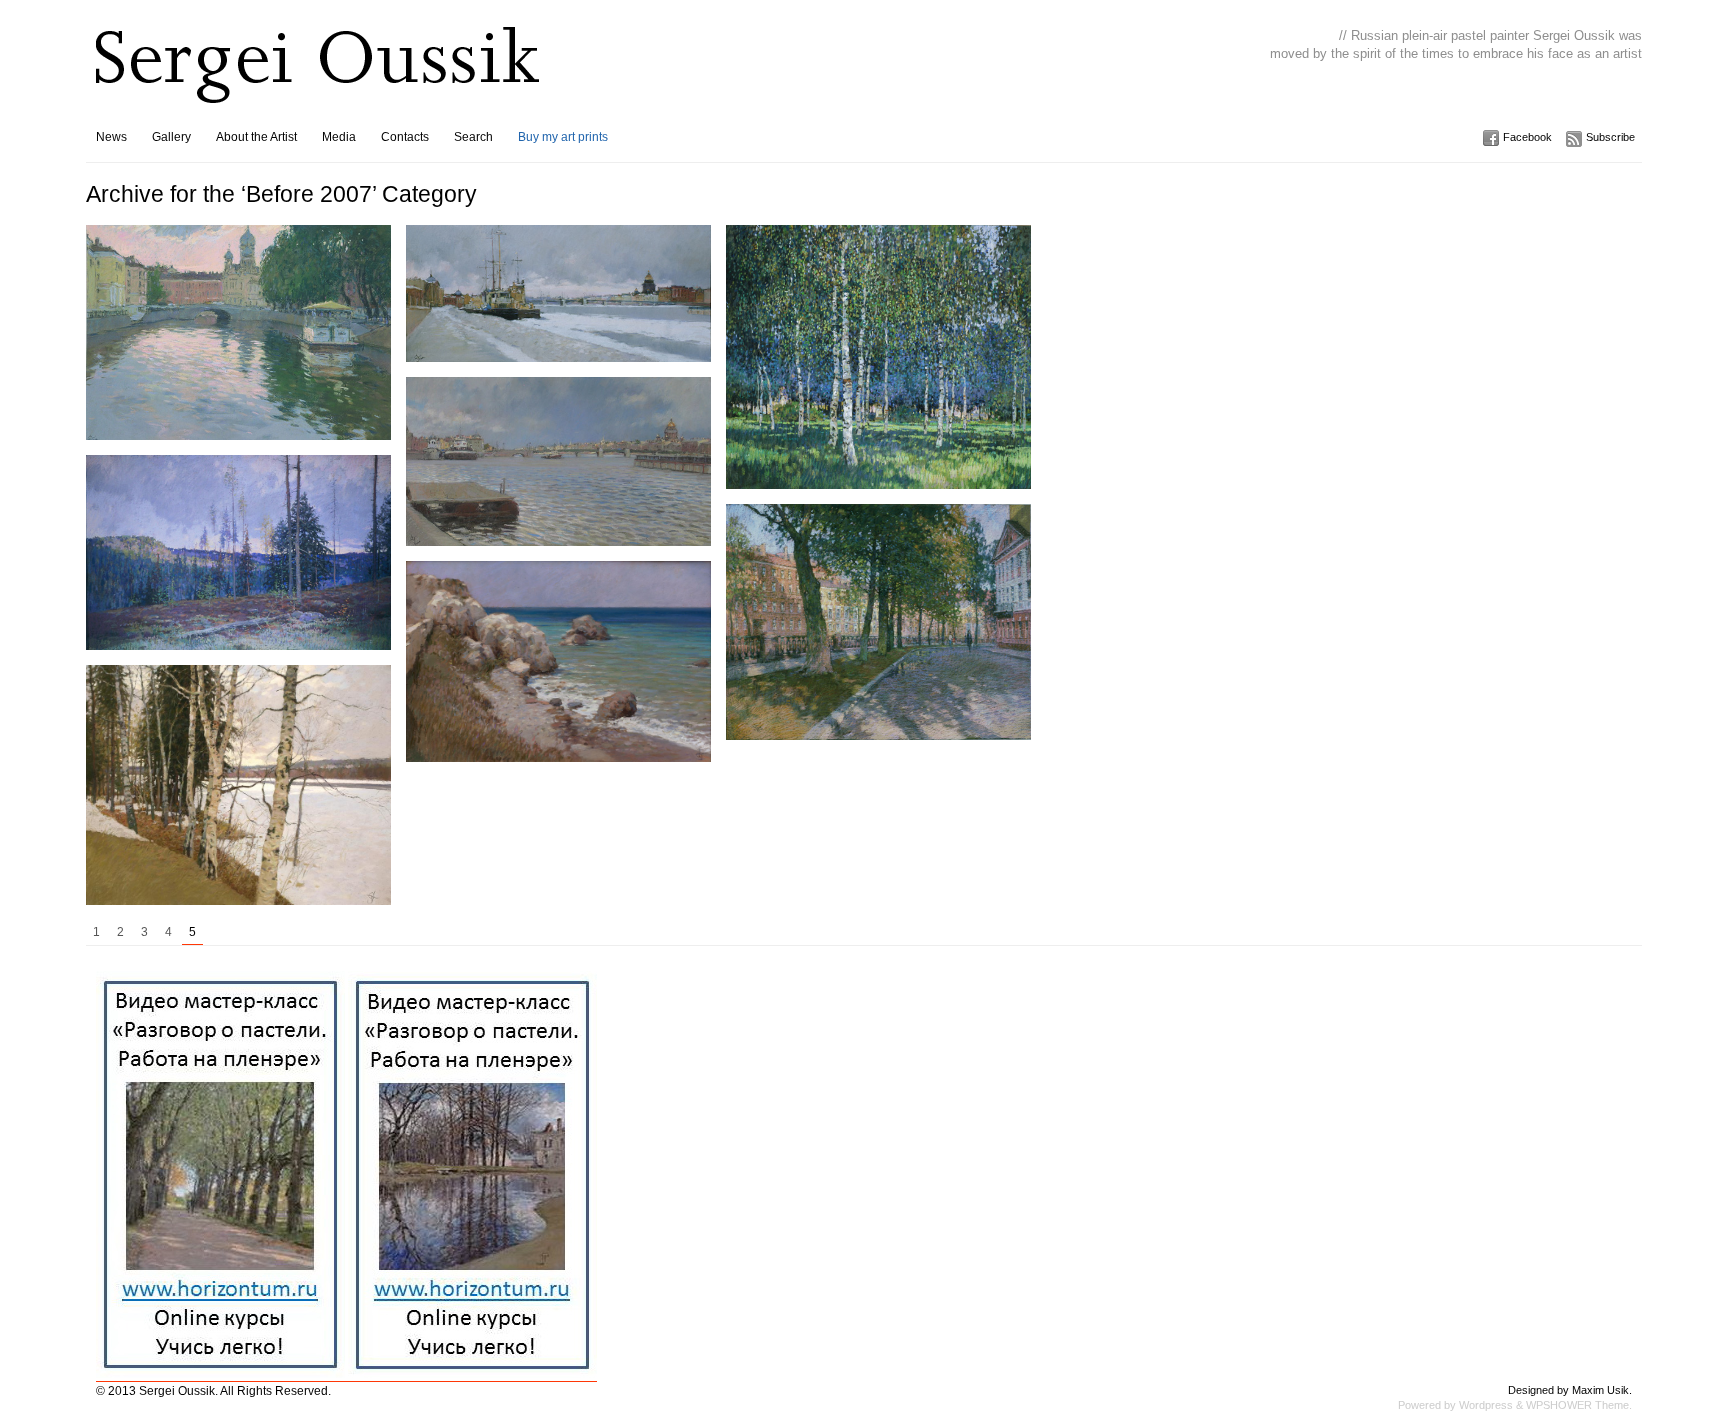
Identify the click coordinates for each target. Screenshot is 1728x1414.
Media (339, 137)
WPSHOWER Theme (1577, 1405)
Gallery (171, 137)
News (111, 137)
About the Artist (256, 137)
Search (473, 137)
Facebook (1527, 137)
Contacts (405, 137)
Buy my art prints (563, 137)
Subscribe (1610, 137)
